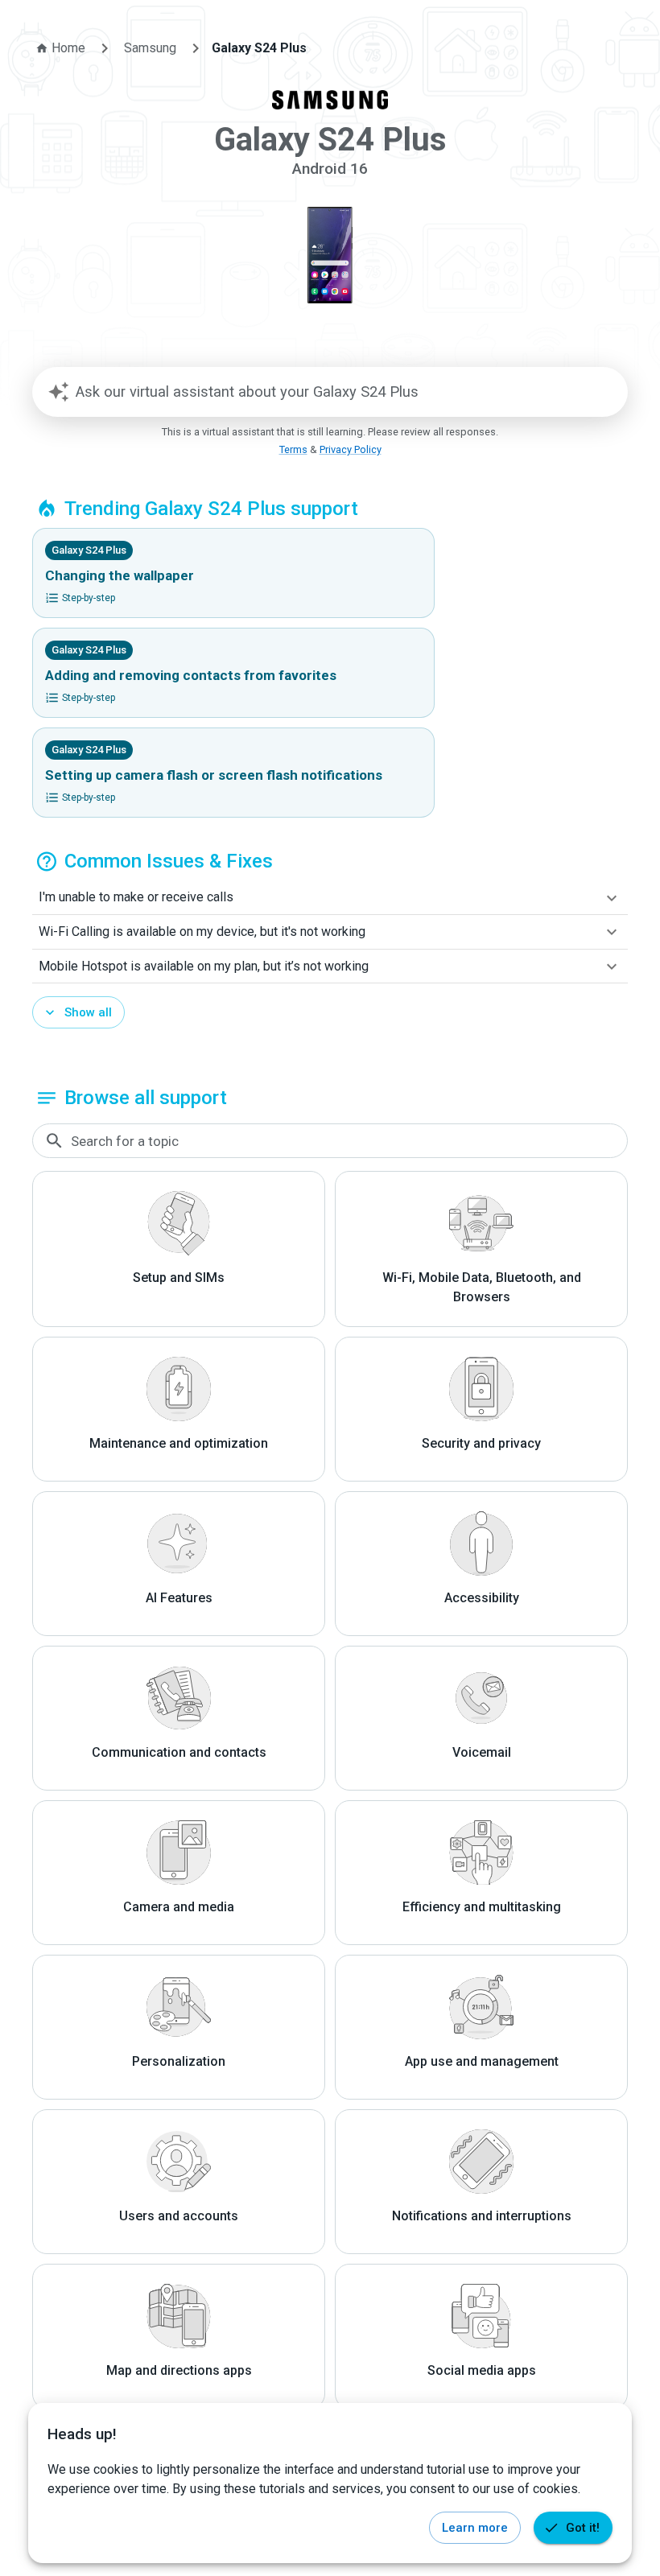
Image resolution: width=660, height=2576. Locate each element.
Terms (293, 449)
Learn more (475, 2528)
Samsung (150, 48)
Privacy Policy (351, 449)
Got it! (583, 2528)
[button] (330, 898)
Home (68, 48)
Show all (88, 1012)
